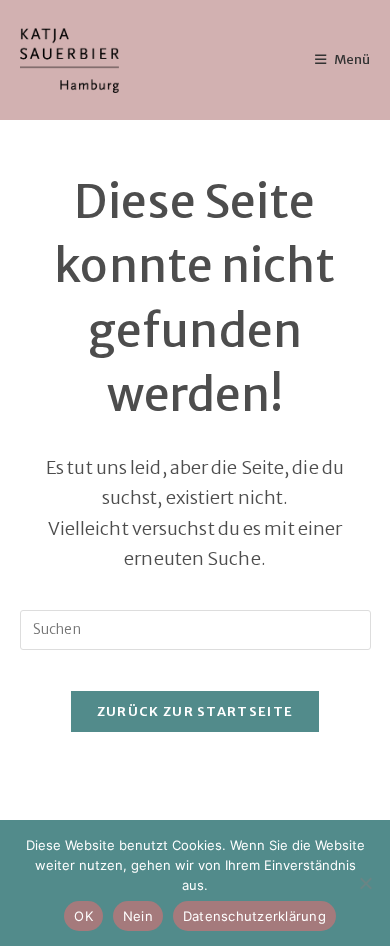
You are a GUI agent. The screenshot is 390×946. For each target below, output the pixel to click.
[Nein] (365, 883)
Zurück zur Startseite (195, 711)
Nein (138, 916)
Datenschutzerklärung (254, 916)
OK (83, 916)
